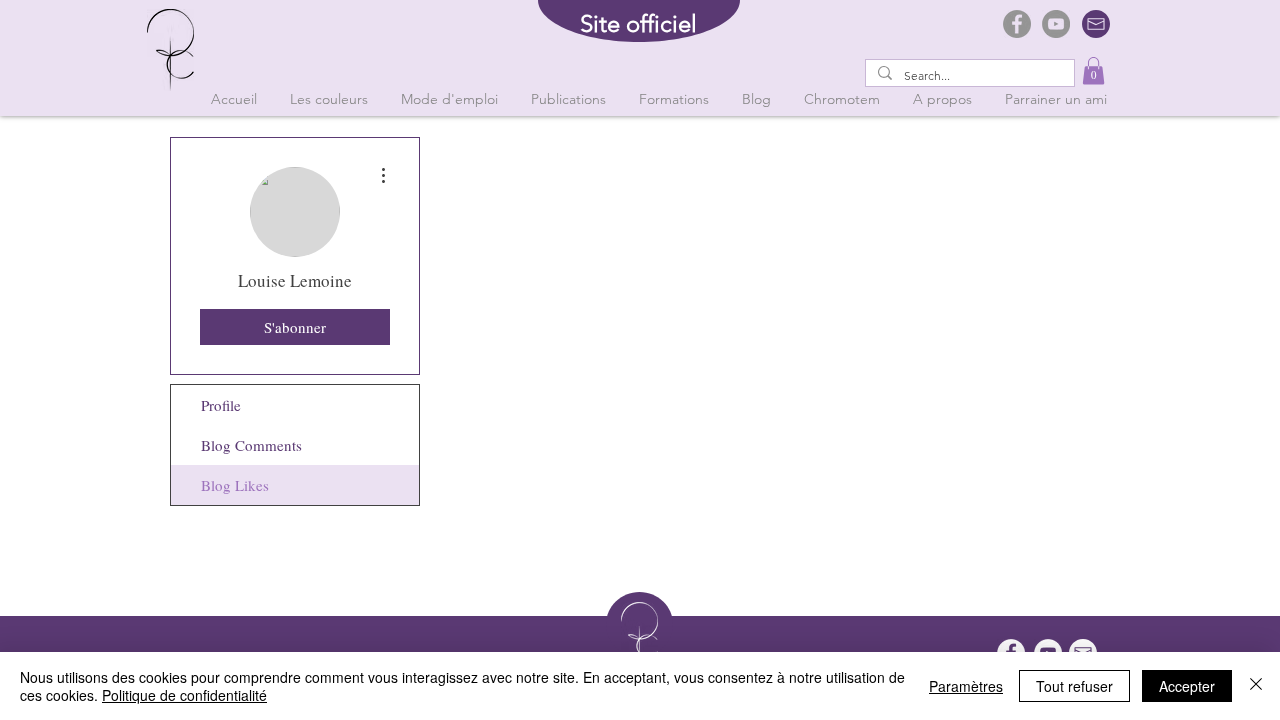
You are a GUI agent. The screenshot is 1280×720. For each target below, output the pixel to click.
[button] (1093, 70)
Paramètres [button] (966, 686)
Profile (221, 405)
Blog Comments (251, 445)
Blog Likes (235, 485)
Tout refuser (1074, 686)
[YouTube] (1056, 24)
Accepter (1187, 686)
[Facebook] (1017, 24)
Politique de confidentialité (184, 695)
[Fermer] (1256, 686)
